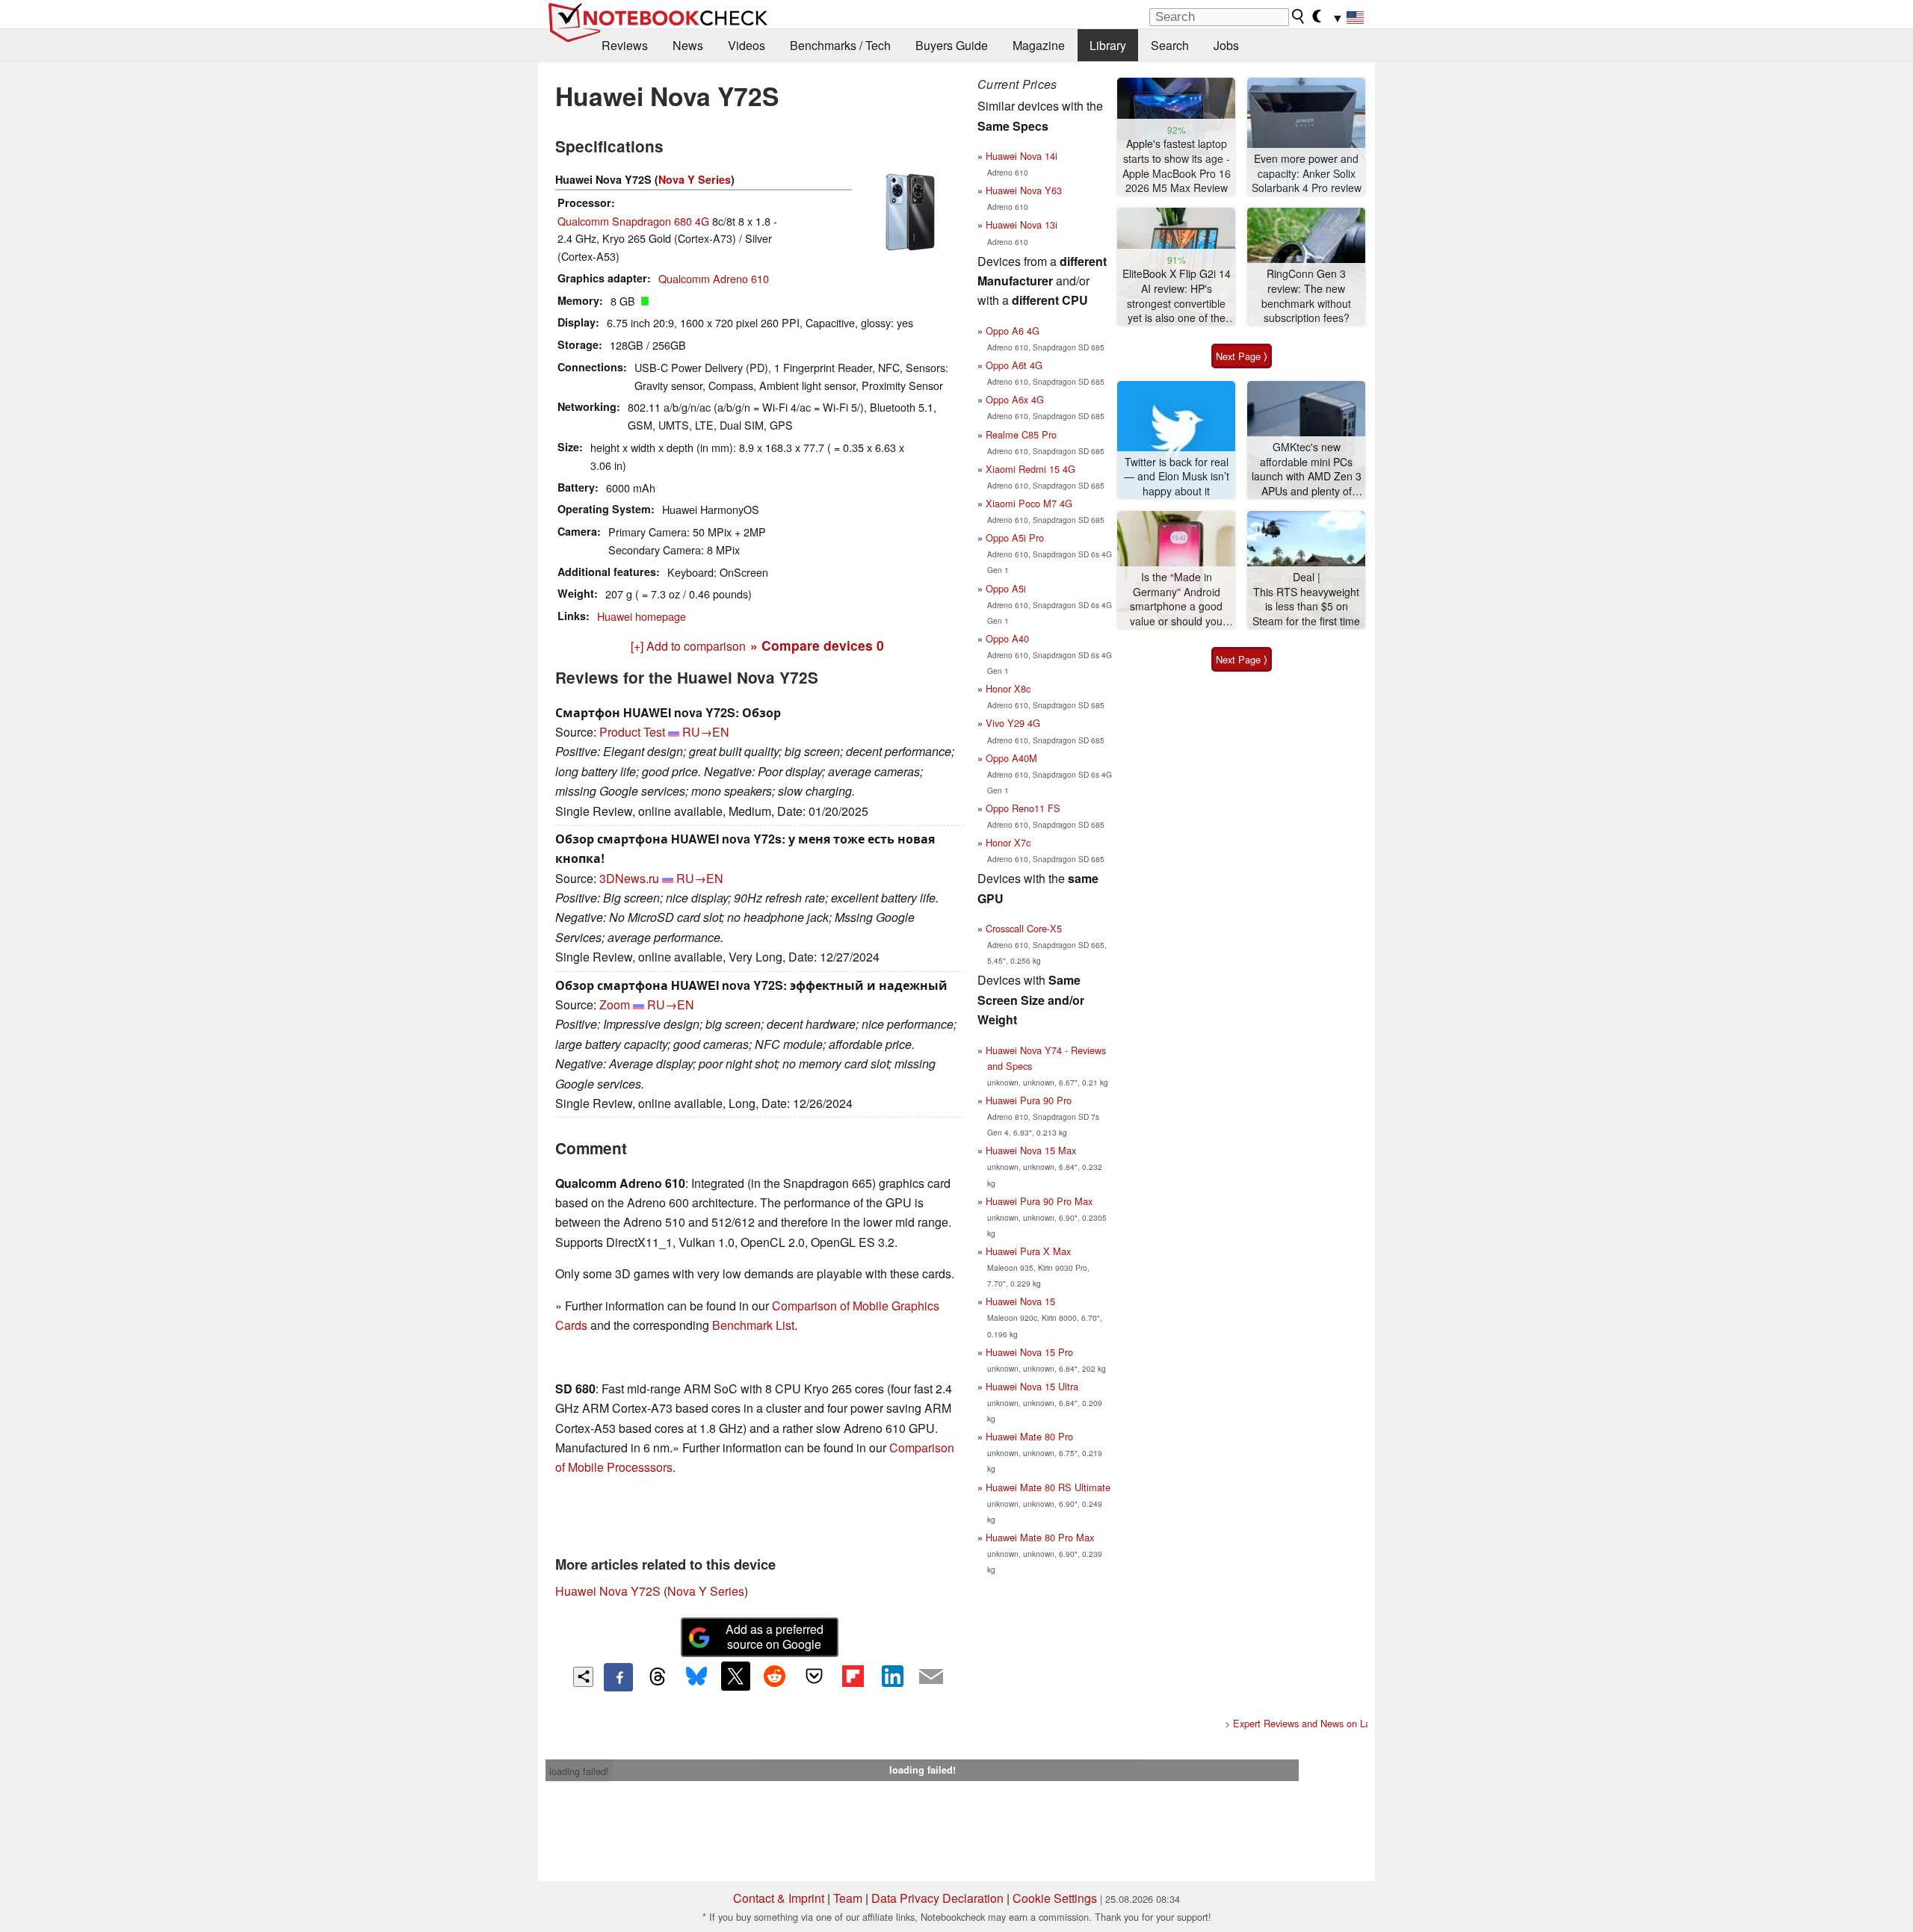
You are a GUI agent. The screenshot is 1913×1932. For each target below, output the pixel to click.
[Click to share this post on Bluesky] (696, 1677)
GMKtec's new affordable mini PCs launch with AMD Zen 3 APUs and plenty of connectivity (1307, 470)
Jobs (1226, 45)
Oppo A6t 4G (1014, 365)
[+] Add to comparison (688, 646)
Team (848, 1898)
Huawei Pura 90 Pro (1029, 1100)
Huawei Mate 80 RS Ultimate (1048, 1487)
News (688, 45)
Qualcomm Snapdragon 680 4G (633, 221)
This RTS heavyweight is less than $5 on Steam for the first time (1306, 607)
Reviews (625, 45)
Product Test (632, 732)
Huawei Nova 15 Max (1031, 1150)
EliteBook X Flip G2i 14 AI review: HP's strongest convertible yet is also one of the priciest (1177, 296)
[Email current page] (931, 1677)
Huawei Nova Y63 (1024, 190)
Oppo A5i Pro (1015, 538)
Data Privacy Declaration (937, 1898)
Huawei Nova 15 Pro (1029, 1352)
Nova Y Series (695, 179)
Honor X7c (1008, 842)
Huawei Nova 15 (1020, 1301)
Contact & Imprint (779, 1898)
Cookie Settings (1055, 1898)
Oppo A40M (1011, 758)
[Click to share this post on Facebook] (618, 1677)
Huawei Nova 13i (1022, 225)
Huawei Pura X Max (1028, 1251)
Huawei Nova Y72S (608, 1591)
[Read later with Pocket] (814, 1676)
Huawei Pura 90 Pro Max (1039, 1201)
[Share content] (583, 1677)
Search (1170, 45)
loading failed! (579, 1771)
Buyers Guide (952, 45)
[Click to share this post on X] (735, 1676)
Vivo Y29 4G (1013, 723)
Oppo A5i (1006, 588)
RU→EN (706, 732)
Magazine (1039, 45)
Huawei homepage (642, 616)
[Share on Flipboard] (853, 1676)
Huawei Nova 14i (1022, 156)
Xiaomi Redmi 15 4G (1030, 469)
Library (1108, 45)
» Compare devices (817, 645)
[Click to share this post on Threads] (658, 1677)
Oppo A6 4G (1013, 331)
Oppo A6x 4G (1015, 399)
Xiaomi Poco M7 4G (1029, 503)
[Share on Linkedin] (892, 1676)
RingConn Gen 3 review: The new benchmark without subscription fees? (1306, 296)
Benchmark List (753, 1325)
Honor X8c (1008, 688)
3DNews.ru (629, 878)
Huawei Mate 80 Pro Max (1040, 1537)
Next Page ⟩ (1242, 356)
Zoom (615, 1004)
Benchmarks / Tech (840, 45)
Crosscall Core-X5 (1024, 928)
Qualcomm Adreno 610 (714, 278)
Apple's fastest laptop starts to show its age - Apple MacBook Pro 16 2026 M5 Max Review (1177, 166)
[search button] (1299, 16)
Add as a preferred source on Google (775, 1637)
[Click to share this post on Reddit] (775, 1676)
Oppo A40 (1007, 638)
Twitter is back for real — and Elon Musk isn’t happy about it (1177, 477)
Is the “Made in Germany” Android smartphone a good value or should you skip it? (1176, 600)
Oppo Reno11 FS (1023, 808)
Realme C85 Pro (1021, 434)
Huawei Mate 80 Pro (1029, 1436)
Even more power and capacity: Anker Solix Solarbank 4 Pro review (1307, 173)
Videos (747, 45)
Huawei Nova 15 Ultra (1032, 1386)
